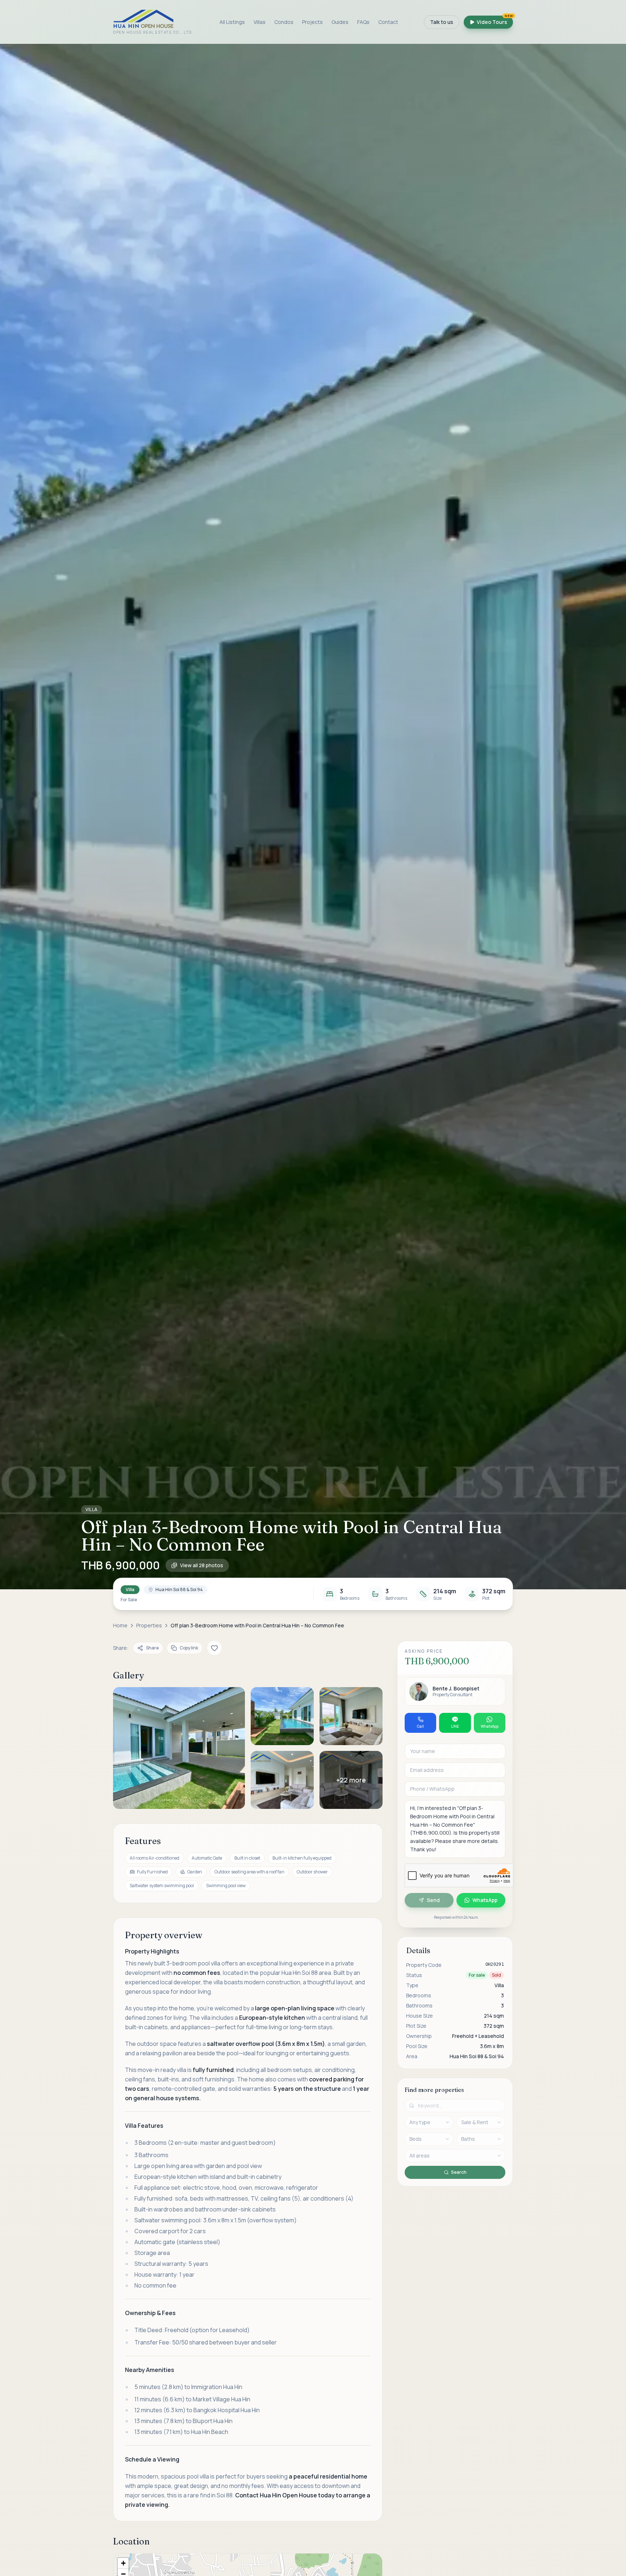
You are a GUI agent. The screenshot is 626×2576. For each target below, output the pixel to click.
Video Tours (495, 20)
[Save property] (214, 1648)
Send (433, 1900)
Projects (312, 22)
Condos (284, 22)
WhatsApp (485, 1900)
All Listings (232, 22)
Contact (388, 22)
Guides (340, 22)
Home (120, 1625)
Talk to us (442, 22)
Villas (260, 22)
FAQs (363, 22)
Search (459, 2172)
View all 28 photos (202, 1565)
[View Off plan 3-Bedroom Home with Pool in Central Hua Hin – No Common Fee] (179, 1748)
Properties (149, 1625)
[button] (313, 817)
